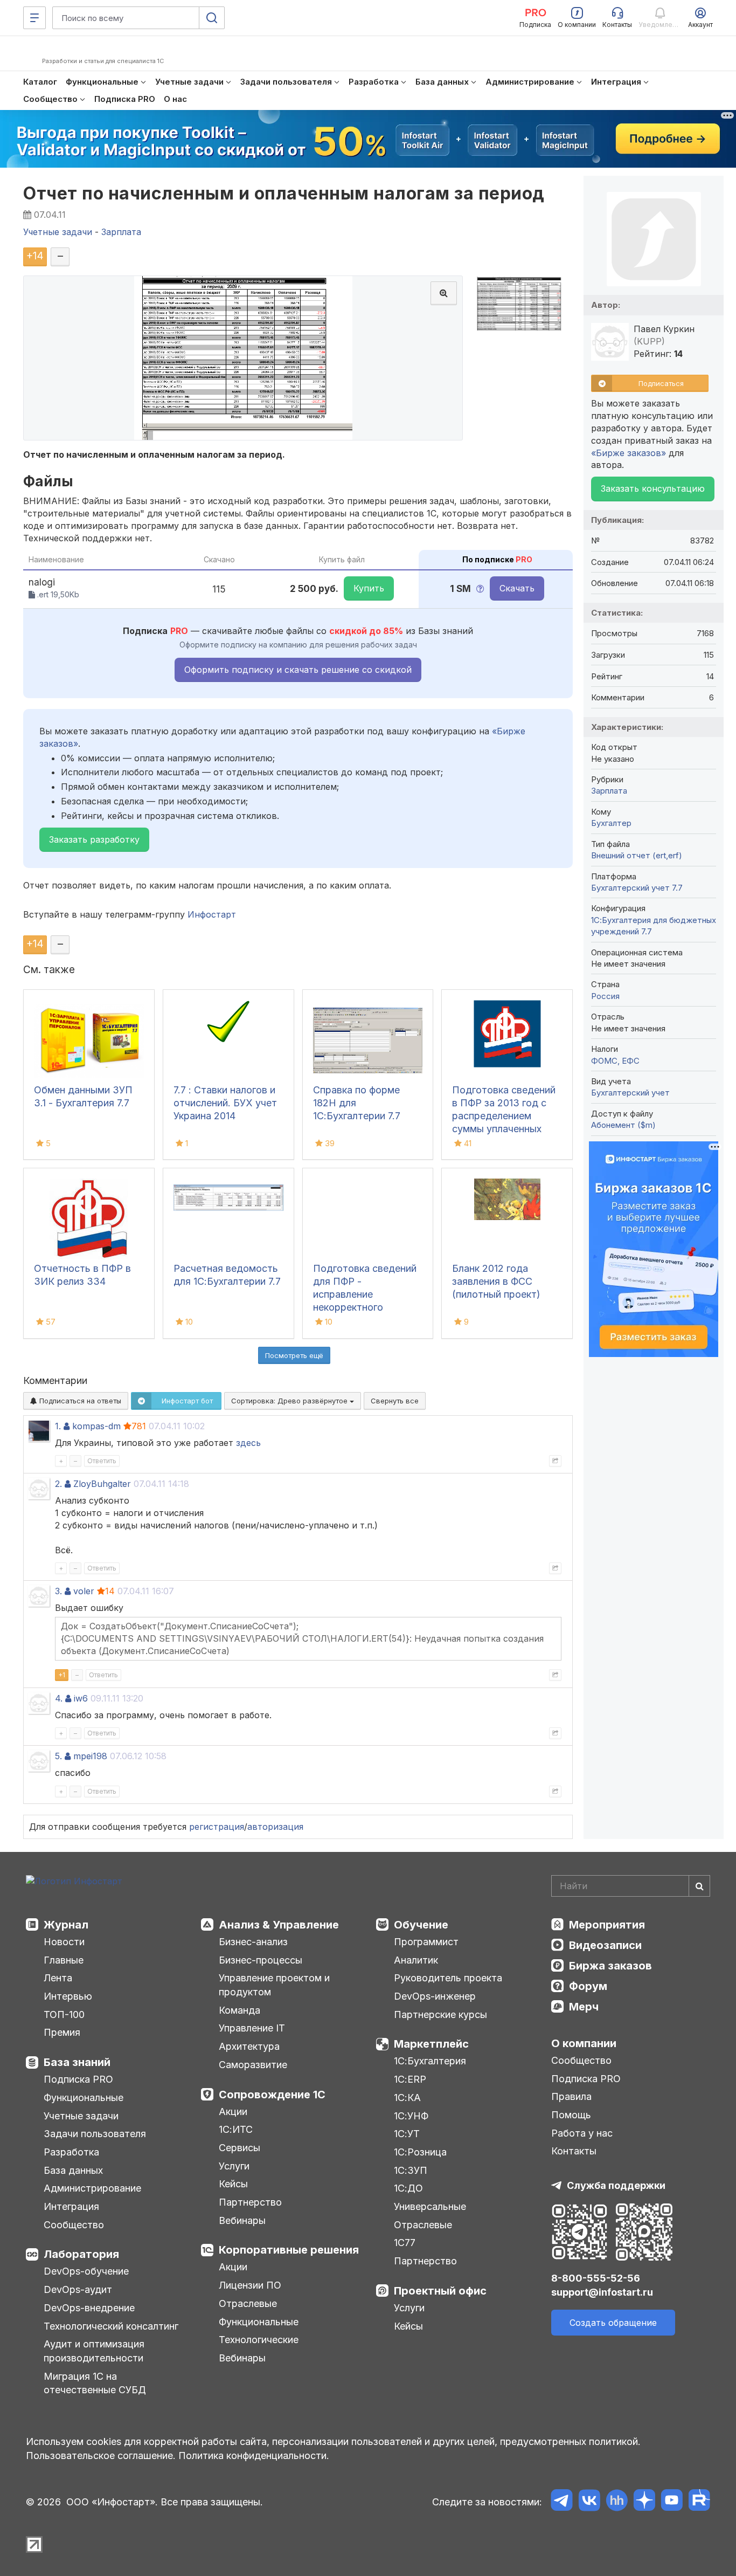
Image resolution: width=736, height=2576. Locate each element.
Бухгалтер (611, 823)
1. (58, 1426)
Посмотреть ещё (294, 1355)
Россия (605, 996)
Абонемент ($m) (623, 1125)
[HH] (617, 2502)
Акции (233, 2112)
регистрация (217, 1827)
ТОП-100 (64, 2014)
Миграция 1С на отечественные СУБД (95, 2383)
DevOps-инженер (435, 1996)
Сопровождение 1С (272, 2095)
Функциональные (84, 2098)
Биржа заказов (610, 1966)
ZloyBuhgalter (102, 1484)
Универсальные (430, 2206)
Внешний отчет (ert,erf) (637, 855)
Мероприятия (607, 1925)
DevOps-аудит (78, 2289)
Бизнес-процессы (261, 1960)
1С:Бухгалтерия (430, 2061)
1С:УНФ (411, 2116)
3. (58, 1591)
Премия (62, 2032)
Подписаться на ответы (79, 1401)
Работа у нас (582, 2133)
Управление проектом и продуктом (274, 1985)
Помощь (571, 2115)
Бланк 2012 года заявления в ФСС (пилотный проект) (496, 1281)
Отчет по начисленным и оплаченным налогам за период (284, 193)
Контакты (574, 2151)
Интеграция (71, 2206)
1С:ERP (410, 2079)
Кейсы (233, 2184)
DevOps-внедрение (89, 2308)
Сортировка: (290, 1401)
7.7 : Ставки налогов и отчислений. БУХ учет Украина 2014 (225, 1103)
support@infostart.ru (602, 2292)
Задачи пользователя (95, 2134)
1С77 (405, 2243)
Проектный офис (440, 2291)
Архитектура (249, 2046)
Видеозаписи (605, 1945)
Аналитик (416, 1960)
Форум (588, 1986)
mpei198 (90, 1756)
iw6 (81, 1698)
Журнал (66, 1925)
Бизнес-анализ (253, 1942)
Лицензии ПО (250, 2285)
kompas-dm (96, 1426)
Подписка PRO (78, 2079)
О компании (584, 2043)
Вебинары (242, 2220)
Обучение (421, 1925)
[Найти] (699, 1886)
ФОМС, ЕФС (615, 1061)
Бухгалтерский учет (630, 1093)
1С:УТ (407, 2134)
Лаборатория (81, 2254)
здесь (248, 1443)
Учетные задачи (81, 2116)
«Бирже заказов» (629, 453)
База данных (73, 2170)
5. (58, 1756)
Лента (58, 1978)
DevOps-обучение (86, 2271)
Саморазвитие (253, 2065)
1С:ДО (408, 2188)
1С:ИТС (236, 2129)
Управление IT (252, 2028)
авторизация (275, 1827)
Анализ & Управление (279, 1925)
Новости (64, 1942)
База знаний (77, 2062)
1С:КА (407, 2098)
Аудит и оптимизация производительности (94, 2351)
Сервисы (239, 2148)
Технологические (259, 2340)
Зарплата (609, 791)
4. (59, 1698)
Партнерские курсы (440, 2014)
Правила (571, 2096)
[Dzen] (644, 2502)
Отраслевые (248, 2303)
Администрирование (92, 2188)
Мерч (584, 2007)
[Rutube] (699, 2502)
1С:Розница (420, 2152)
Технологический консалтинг (111, 2326)
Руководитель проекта (448, 1978)
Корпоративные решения (289, 2250)
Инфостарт (212, 914)
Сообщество (74, 2225)
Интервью (68, 1996)
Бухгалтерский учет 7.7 (637, 888)
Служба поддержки (616, 2185)
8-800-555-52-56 (596, 2278)
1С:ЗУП (411, 2170)
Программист (426, 1942)
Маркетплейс (431, 2044)
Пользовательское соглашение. (101, 2456)
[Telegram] (562, 2502)
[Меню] (34, 18)
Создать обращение (613, 2323)
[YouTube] (672, 2502)
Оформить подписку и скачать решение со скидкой (298, 670)
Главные (64, 1960)
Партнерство (250, 2202)
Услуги (234, 2166)
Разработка (71, 2152)
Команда (239, 2010)
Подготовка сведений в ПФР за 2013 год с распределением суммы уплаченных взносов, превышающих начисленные (504, 1129)
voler (84, 1591)
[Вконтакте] (589, 2502)
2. (58, 1484)
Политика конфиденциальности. (254, 2456)
